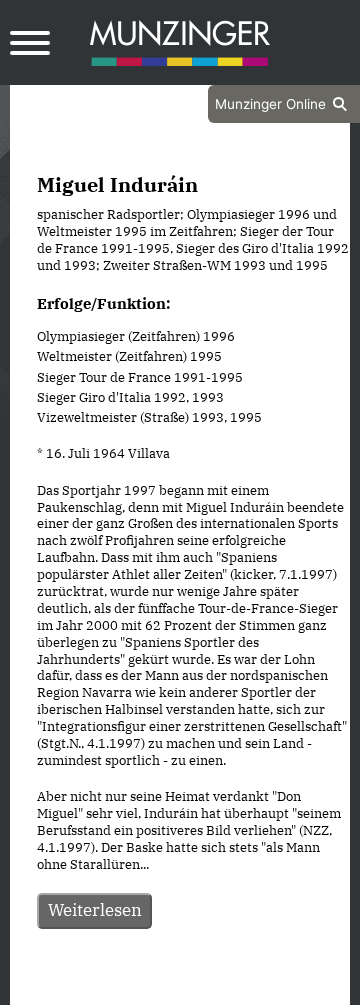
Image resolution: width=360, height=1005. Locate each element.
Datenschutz (130, 988)
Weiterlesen (95, 910)
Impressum (233, 988)
